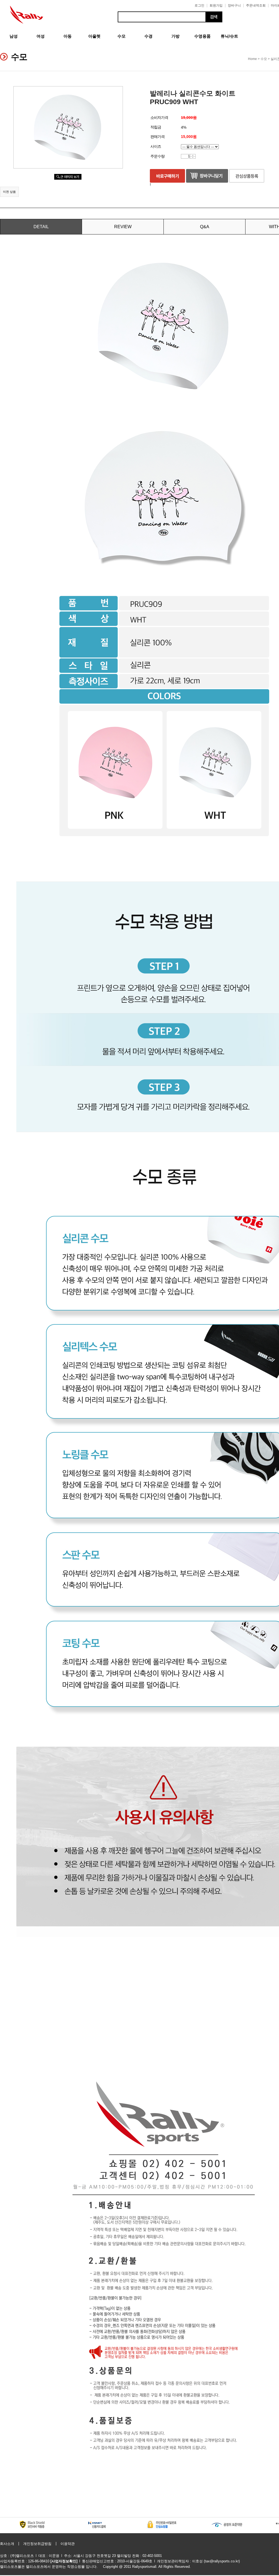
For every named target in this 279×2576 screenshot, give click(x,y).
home (252, 59)
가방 (175, 36)
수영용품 (202, 36)
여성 (41, 36)
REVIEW (123, 227)
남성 (14, 36)
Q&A (205, 227)
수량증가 (193, 155)
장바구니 (234, 5)
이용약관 (68, 2544)
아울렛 (94, 36)
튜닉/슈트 (229, 36)
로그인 (199, 5)
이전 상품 (9, 192)
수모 (122, 36)
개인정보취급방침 (37, 2544)
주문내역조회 (256, 5)
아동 (68, 36)
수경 (148, 36)
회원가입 (216, 5)
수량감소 (193, 157)
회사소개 (7, 2544)
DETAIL (41, 227)
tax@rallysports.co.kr (222, 2561)
